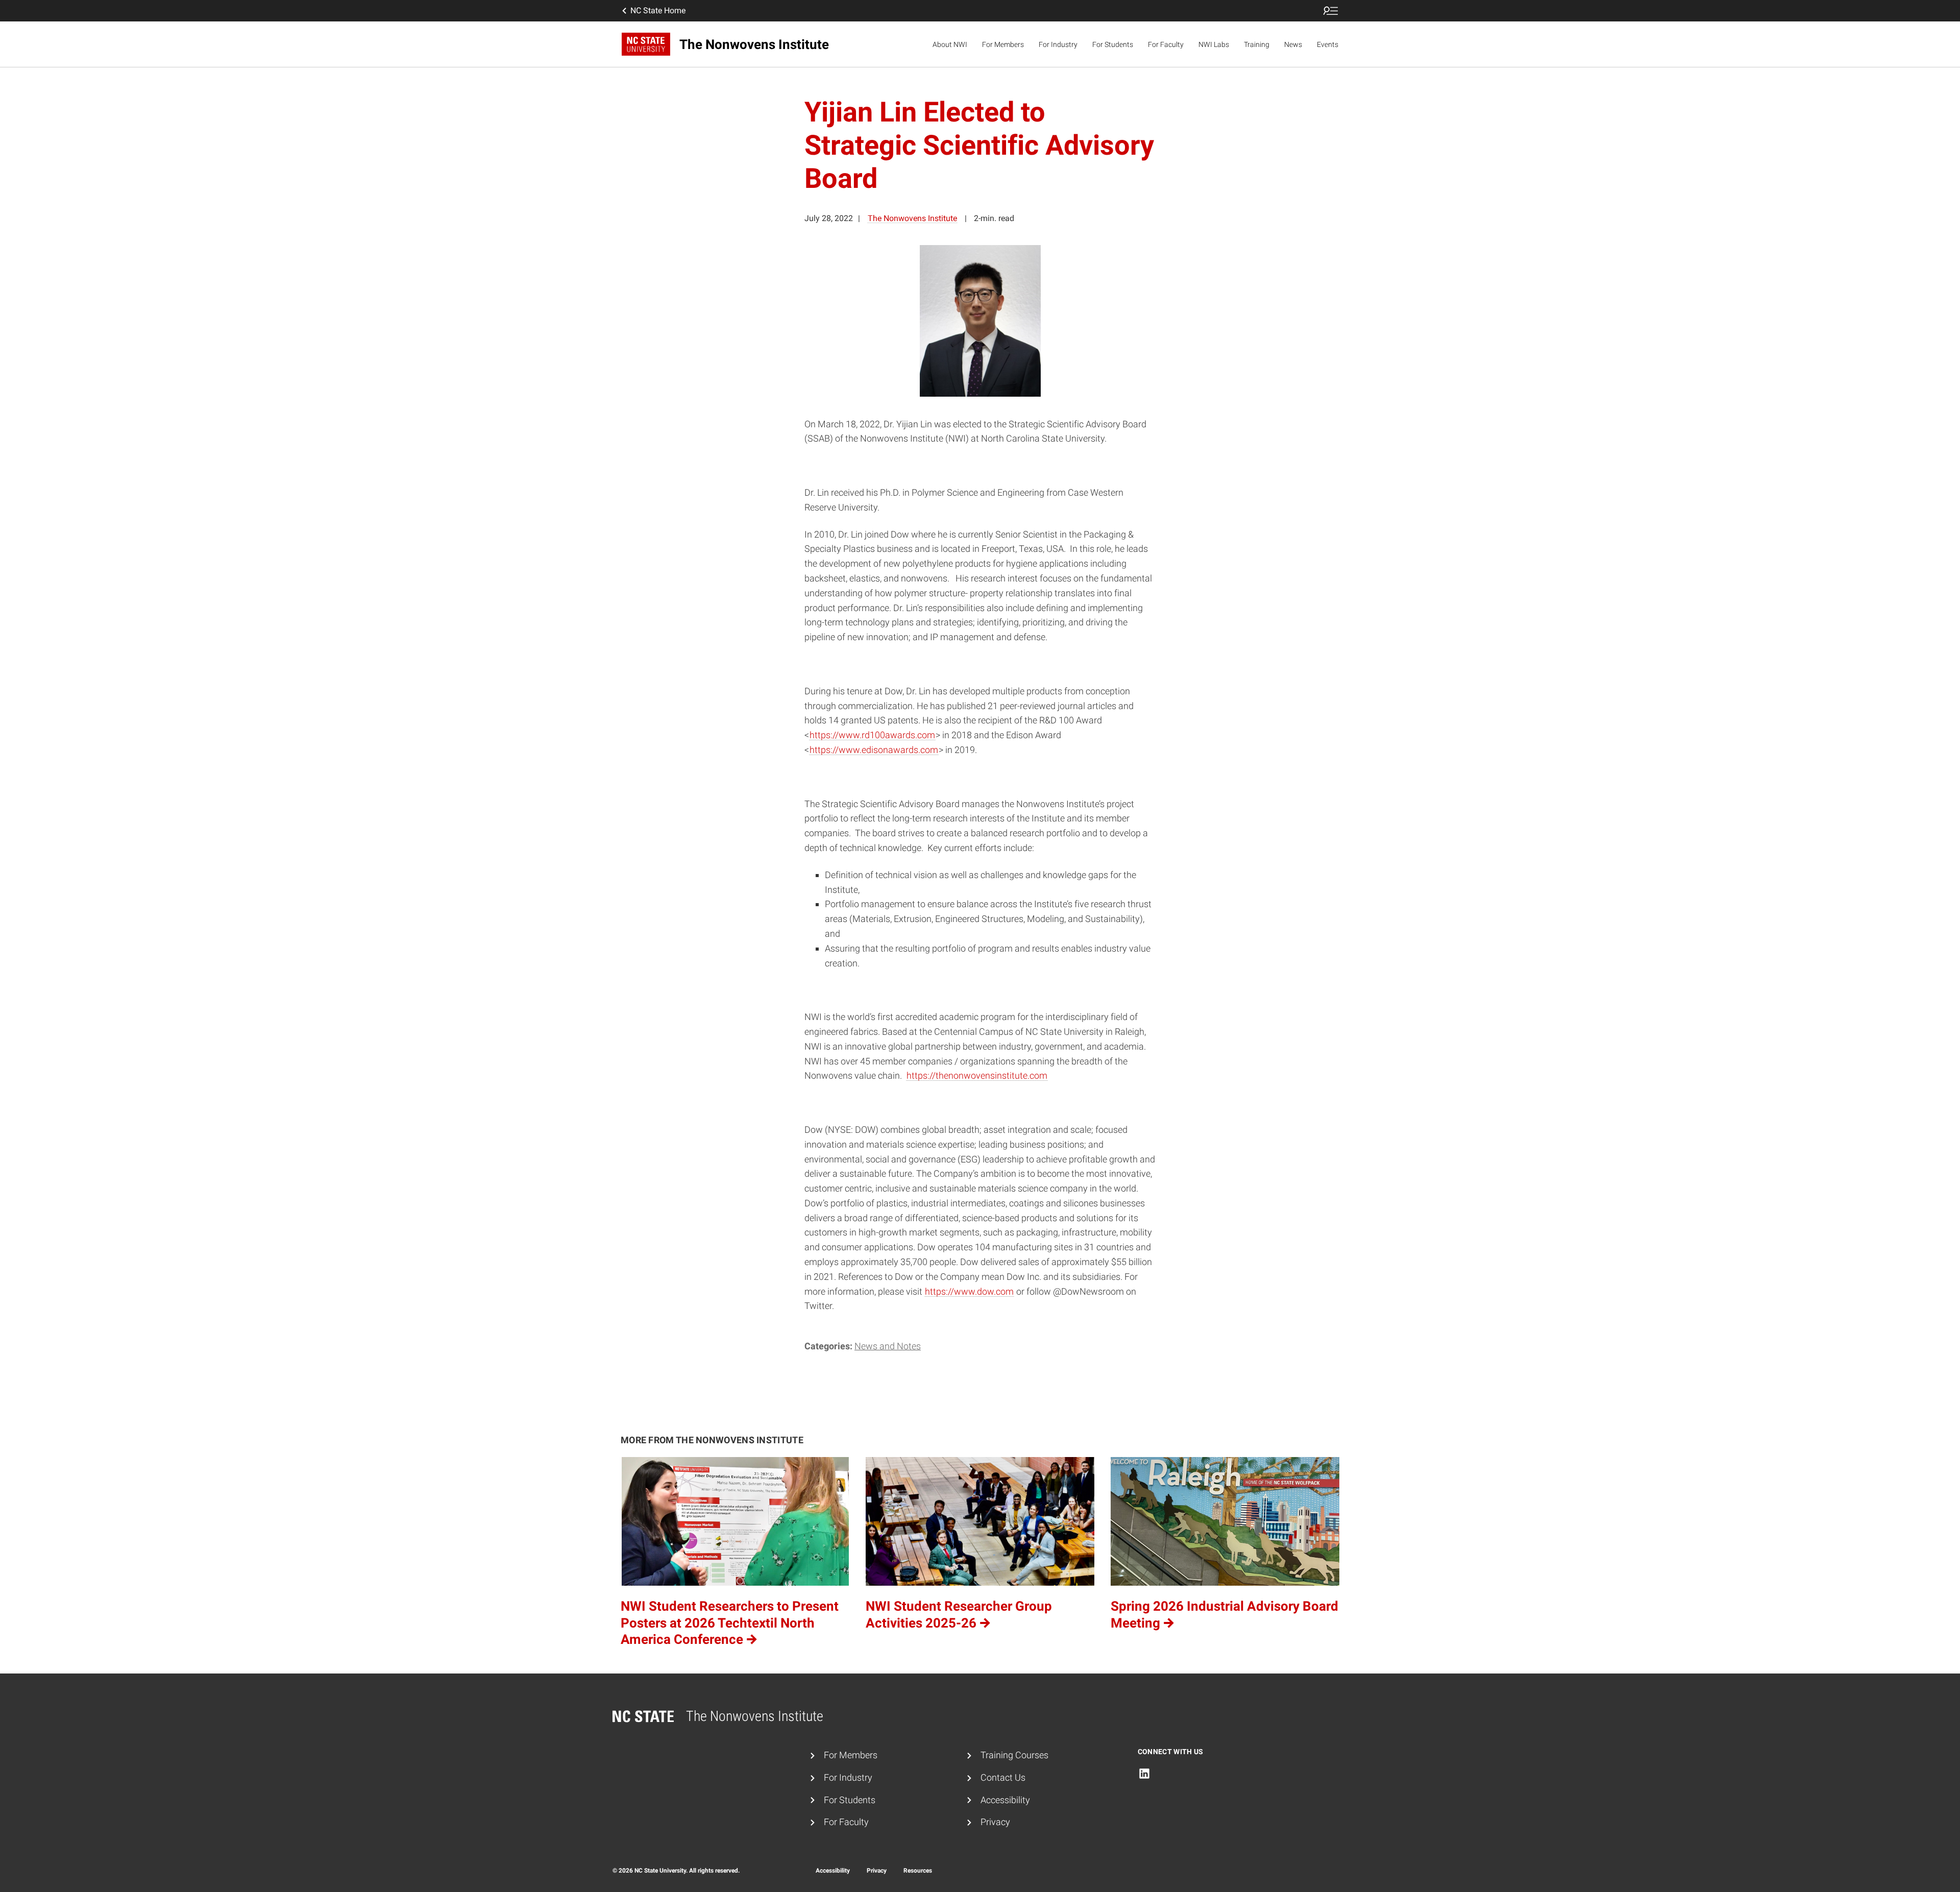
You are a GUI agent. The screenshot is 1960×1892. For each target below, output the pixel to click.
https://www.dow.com (969, 1291)
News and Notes (888, 1346)
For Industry (1058, 44)
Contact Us (1003, 1777)
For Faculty (1166, 44)
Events (1328, 44)
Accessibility (1005, 1800)
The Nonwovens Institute (912, 218)
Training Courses (1014, 1755)
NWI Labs (1214, 44)
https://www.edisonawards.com (874, 750)
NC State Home (658, 10)
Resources (918, 1871)
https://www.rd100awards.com (872, 735)
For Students (1113, 44)
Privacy (995, 1822)
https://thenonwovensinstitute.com (977, 1075)
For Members (1003, 44)
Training (1257, 44)
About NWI (950, 44)
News (1293, 44)
